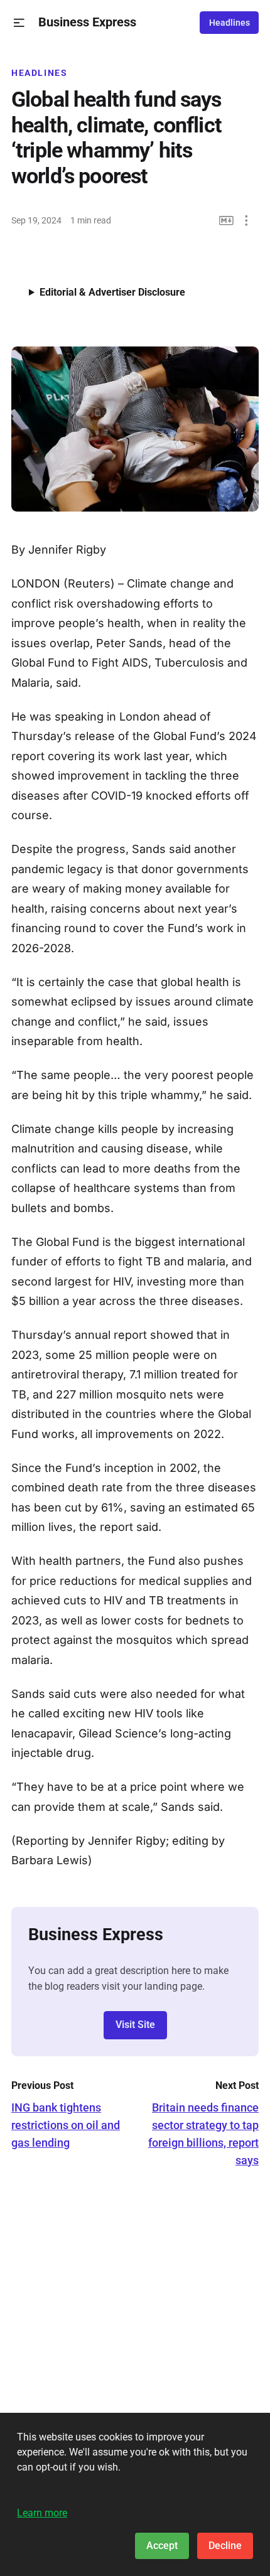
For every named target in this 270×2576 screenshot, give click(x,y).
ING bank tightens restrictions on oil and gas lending (66, 2125)
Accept (162, 2546)
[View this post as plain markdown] (226, 221)
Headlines (229, 23)
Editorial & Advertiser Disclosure (112, 292)
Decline (225, 2546)
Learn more (42, 2513)
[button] (19, 23)
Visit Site (135, 2025)
